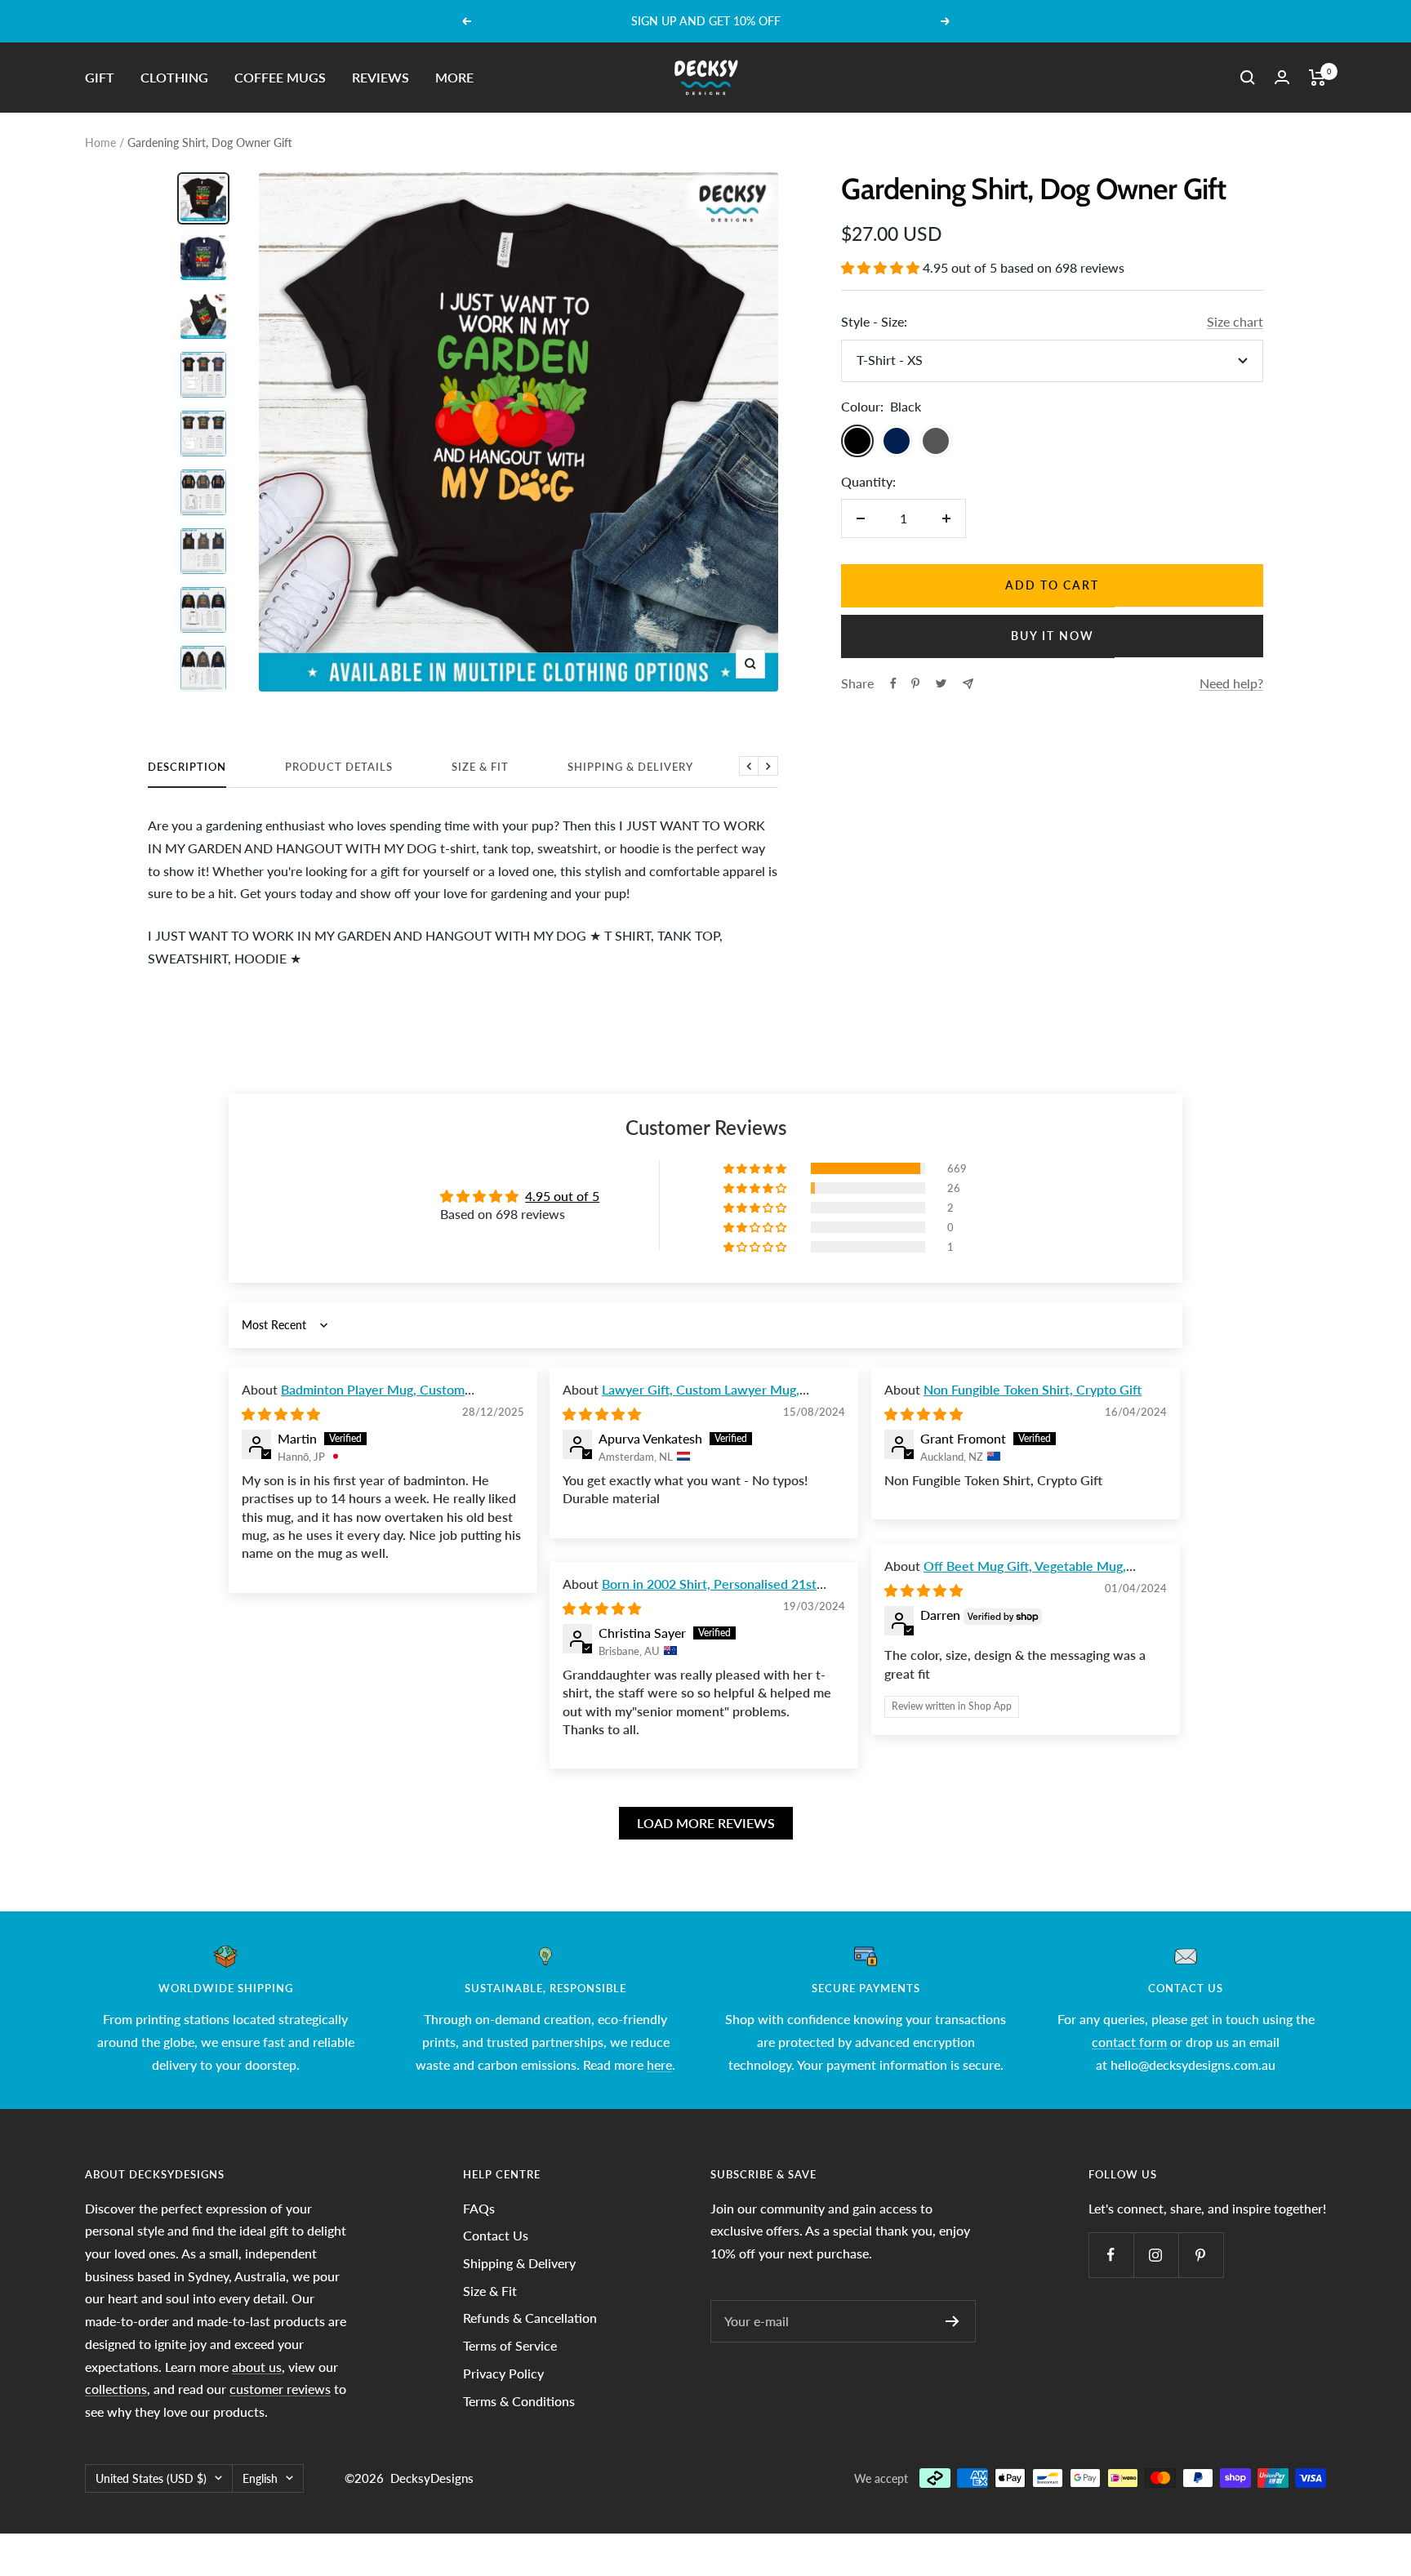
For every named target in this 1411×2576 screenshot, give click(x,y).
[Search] (1248, 78)
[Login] (1282, 77)
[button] (882, 267)
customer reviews (280, 2389)
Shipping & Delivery (630, 767)
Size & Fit (480, 767)
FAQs (479, 2208)
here (659, 2064)
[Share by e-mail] (968, 684)
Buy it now (1053, 636)
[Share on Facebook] (893, 683)
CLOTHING (174, 77)
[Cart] (1318, 78)
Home (100, 142)
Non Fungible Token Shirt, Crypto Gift (1033, 1389)
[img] (281, 1414)
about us (257, 2367)
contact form (1129, 2042)
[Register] (953, 2321)
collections (116, 2389)
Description (187, 767)
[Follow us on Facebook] (1111, 2255)
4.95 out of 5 (562, 1196)
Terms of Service (510, 2345)
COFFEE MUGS (280, 77)
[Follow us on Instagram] (1156, 2255)
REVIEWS (381, 77)
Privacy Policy (503, 2373)
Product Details (339, 767)
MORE (454, 77)
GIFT (100, 77)
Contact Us (496, 2235)
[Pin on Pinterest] (915, 683)
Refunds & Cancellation (530, 2318)
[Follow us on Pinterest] (1201, 2255)
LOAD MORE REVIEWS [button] (706, 1823)
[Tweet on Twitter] (941, 683)
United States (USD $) (151, 2478)
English (260, 2478)
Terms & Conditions (519, 2401)
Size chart (1235, 321)
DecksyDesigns (432, 2478)
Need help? (1231, 683)
